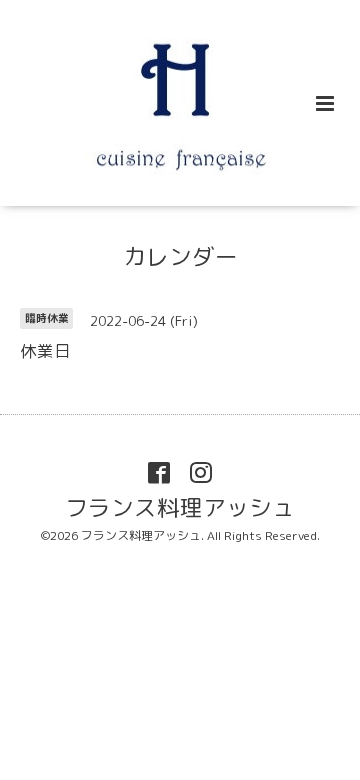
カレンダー (180, 256)
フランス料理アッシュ (180, 507)
